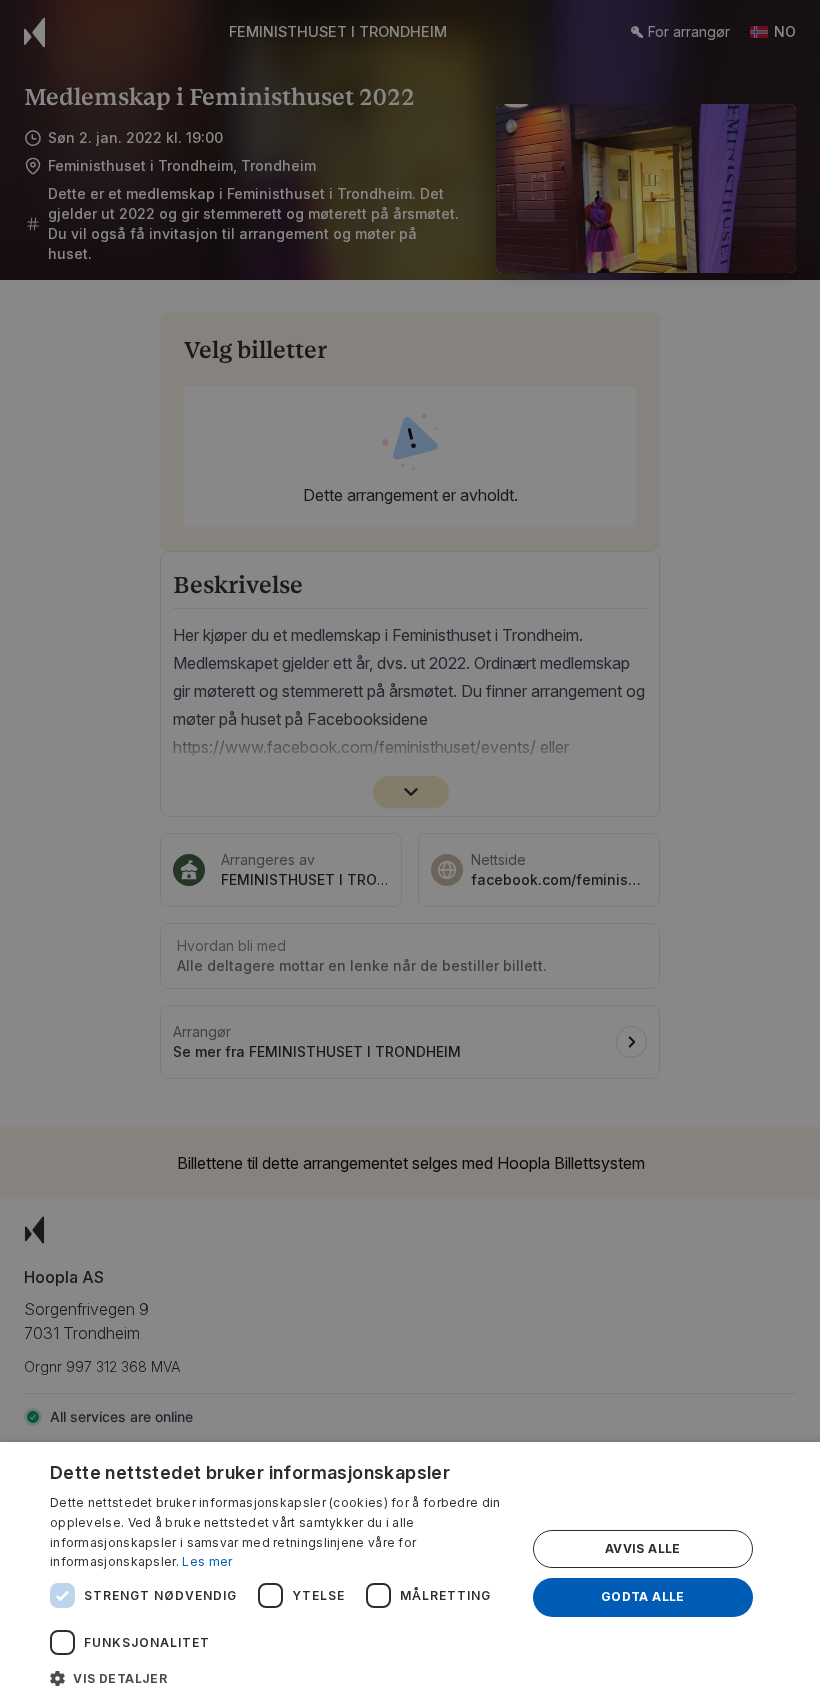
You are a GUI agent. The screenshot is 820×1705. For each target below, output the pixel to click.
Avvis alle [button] (643, 1548)
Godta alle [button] (643, 1596)
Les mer (207, 1561)
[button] (281, 1678)
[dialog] (410, 1573)
